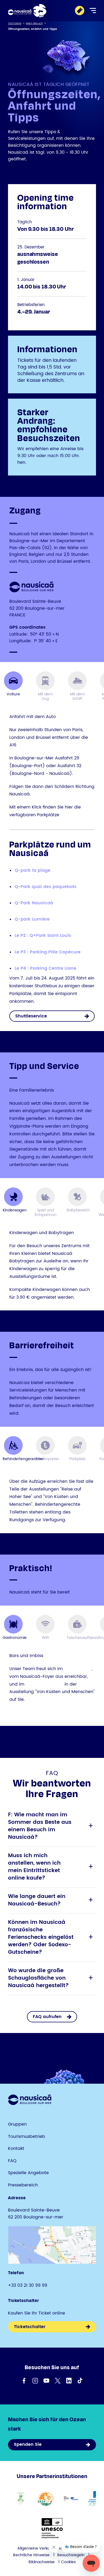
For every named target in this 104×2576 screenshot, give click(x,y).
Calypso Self (78, 1669)
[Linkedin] (69, 2381)
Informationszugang (32, 1713)
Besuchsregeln (71, 2555)
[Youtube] (46, 2381)
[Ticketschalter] (80, 11)
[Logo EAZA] (46, 2499)
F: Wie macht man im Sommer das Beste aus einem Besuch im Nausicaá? (51, 1826)
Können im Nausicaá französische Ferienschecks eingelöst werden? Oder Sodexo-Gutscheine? (51, 1937)
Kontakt (16, 2149)
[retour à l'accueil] (27, 11)
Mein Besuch (34, 23)
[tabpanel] (52, 863)
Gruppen (17, 2124)
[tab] (13, 686)
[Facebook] (24, 2381)
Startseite (15, 23)
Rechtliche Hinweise (31, 2555)
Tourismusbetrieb (27, 2137)
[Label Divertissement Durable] (21, 2499)
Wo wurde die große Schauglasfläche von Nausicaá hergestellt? (51, 1978)
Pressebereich (23, 2185)
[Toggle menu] (93, 11)
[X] (58, 2381)
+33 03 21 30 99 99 (28, 2285)
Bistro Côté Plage (44, 1684)
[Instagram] (35, 2381)
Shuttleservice (31, 1016)
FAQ (12, 2161)
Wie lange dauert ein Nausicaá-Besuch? (51, 1900)
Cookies (68, 2562)
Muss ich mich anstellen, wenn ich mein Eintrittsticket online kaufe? (51, 1867)
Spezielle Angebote (28, 2173)
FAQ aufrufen (47, 2017)
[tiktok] (80, 2381)
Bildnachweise (42, 2562)
